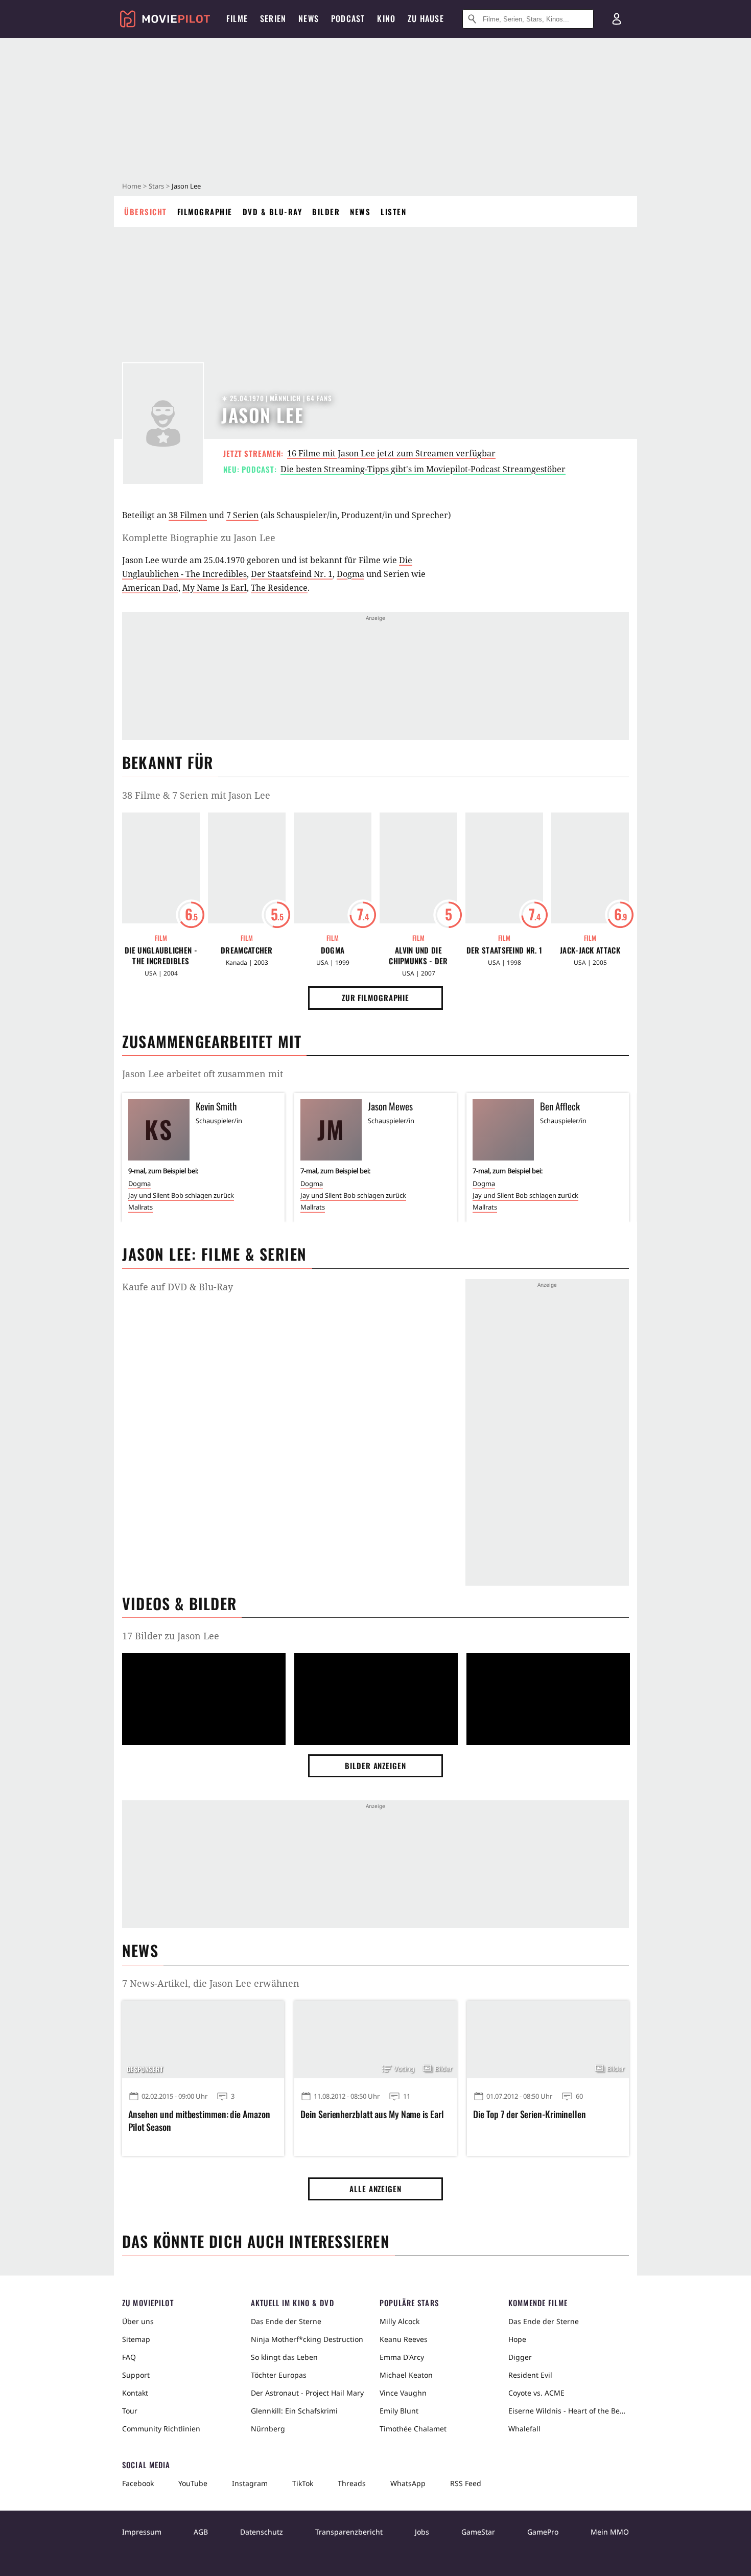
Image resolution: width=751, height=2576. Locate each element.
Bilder (326, 212)
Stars (156, 186)
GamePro (543, 2532)
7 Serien (242, 515)
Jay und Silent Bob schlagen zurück (181, 1195)
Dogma (350, 574)
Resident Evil (530, 2375)
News (360, 212)
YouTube (193, 2483)
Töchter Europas (279, 2375)
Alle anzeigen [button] (375, 2189)
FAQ (129, 2357)
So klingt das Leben (284, 2357)
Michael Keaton (406, 2375)
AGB (201, 2532)
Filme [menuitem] (237, 18)
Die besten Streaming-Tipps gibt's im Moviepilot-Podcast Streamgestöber (423, 469)
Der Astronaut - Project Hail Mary (307, 2393)
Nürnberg (268, 2429)
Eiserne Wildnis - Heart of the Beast (569, 2411)
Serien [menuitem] (273, 18)
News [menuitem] (309, 18)
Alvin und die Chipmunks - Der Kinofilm (418, 956)
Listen (393, 212)
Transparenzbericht (349, 2532)
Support (136, 2375)
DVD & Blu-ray (273, 212)
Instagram (250, 2483)
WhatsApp (408, 2483)
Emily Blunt (399, 2411)
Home (132, 186)
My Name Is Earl (215, 588)
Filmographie (205, 212)
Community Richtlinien (161, 2429)
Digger (520, 2357)
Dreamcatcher (247, 950)
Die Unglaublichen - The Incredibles (161, 956)
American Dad (150, 588)
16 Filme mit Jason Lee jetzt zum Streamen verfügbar (391, 453)
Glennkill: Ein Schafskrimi (294, 2411)
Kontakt (135, 2393)
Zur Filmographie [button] (375, 997)
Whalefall (524, 2429)
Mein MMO (610, 2532)
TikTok (303, 2483)
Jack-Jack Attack (590, 950)
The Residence (279, 588)
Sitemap (136, 2339)
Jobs (422, 2532)
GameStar (478, 2532)
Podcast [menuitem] (348, 18)
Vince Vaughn (403, 2393)
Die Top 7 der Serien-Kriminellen (530, 2114)
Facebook (138, 2483)
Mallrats (140, 1207)
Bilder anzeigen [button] (375, 1766)
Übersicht (146, 212)
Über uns (138, 2321)
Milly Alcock (400, 2321)
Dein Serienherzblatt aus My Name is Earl (372, 2114)
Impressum (142, 2532)
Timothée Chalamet (413, 2429)
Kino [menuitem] (386, 18)
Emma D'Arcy (402, 2357)
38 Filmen (188, 515)
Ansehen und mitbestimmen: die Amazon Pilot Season (199, 2121)
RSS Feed (466, 2483)
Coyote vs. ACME (536, 2393)
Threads (352, 2483)
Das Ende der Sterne (286, 2321)
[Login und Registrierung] (617, 19)
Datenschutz (262, 2532)
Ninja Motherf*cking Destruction (307, 2339)
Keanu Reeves (404, 2339)
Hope (517, 2339)
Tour (130, 2411)
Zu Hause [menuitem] (426, 18)
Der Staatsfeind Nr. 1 (292, 574)
